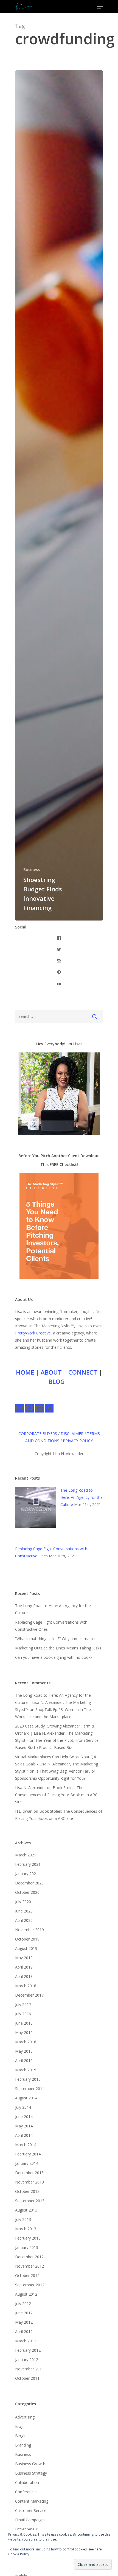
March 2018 (26, 1986)
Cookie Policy (19, 2554)
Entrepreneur (27, 2529)
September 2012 (30, 2285)
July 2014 (23, 2107)
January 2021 (27, 1874)
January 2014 (27, 2163)
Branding (23, 2445)
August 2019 (26, 1948)
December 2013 (29, 2173)
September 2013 (30, 2201)
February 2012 (28, 2350)
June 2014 (24, 2117)
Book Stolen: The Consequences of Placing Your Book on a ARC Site (56, 1795)
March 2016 (26, 2042)
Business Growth (30, 2464)
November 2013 (29, 2182)
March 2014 (26, 2145)
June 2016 (24, 2023)
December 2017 (29, 1995)
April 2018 (24, 1976)
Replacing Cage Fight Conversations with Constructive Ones (51, 1626)
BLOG (57, 1381)
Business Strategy (31, 2473)
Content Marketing (32, 2501)
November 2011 (29, 2369)
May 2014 (24, 2126)
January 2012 (27, 2360)
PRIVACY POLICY (78, 1441)
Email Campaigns (30, 2520)
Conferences (26, 2492)
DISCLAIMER (72, 1434)
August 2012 (26, 2294)
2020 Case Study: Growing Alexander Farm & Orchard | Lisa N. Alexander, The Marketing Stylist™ (55, 1733)
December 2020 (29, 1883)
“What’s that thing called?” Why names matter (55, 1639)
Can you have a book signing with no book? (54, 1657)
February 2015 (28, 2079)
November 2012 (29, 2266)
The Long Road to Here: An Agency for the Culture (82, 1497)
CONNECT (83, 1372)
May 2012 (24, 2322)
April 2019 (24, 1967)
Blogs (20, 2436)
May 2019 (24, 1958)
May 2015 (24, 2051)
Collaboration (27, 2482)
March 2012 (26, 2341)
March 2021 (26, 1855)
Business (32, 870)
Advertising (25, 2417)
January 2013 (27, 2247)
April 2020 (24, 1920)
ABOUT (51, 1372)
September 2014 (30, 2089)
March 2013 (26, 2229)
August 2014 (26, 2098)
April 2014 (24, 2135)
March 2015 (26, 2070)
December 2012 (29, 2257)
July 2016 (23, 2014)
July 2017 (23, 2004)
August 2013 (26, 2210)
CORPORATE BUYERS (38, 1434)
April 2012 (24, 2332)
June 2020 (24, 1911)
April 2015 (24, 2060)
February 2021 (28, 1864)
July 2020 (23, 1902)
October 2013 (27, 2191)
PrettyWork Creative (33, 1333)
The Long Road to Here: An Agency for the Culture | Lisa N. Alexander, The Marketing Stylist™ (53, 1702)
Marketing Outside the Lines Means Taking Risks (58, 1648)
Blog (19, 2426)
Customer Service (31, 2510)
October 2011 (27, 2378)
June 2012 (24, 2313)
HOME (25, 1372)
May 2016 (24, 2032)
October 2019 (27, 1939)
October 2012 (27, 2275)
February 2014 (28, 2154)
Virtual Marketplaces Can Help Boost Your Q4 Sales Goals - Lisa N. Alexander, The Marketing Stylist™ (57, 1764)
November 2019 (29, 1930)
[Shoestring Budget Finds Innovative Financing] (59, 495)
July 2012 (23, 2303)
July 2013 (23, 2219)
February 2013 (28, 2238)
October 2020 (27, 1892)
